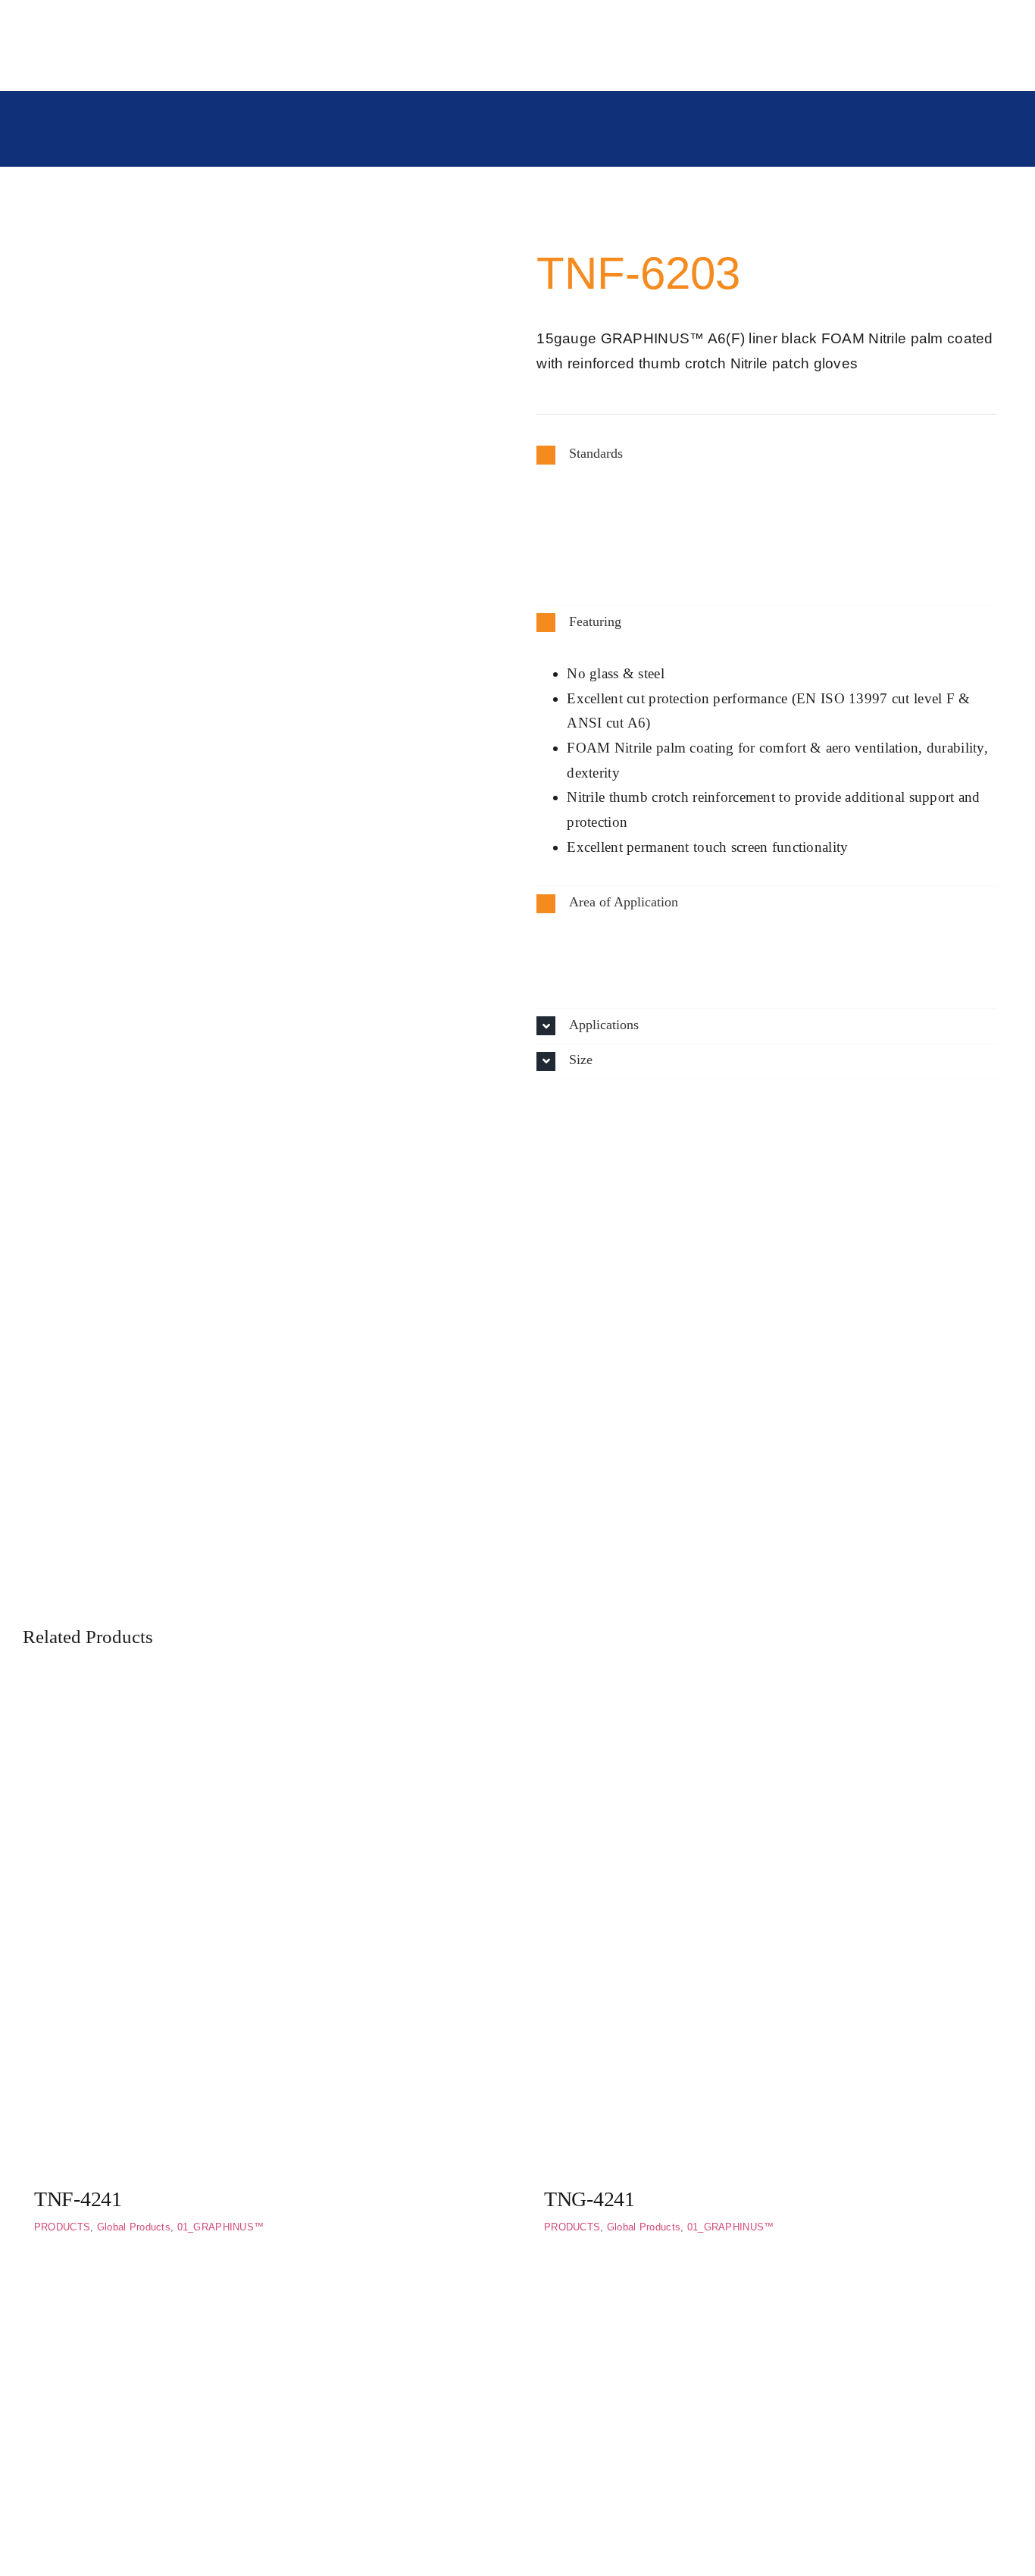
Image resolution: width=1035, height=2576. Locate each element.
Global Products (134, 2227)
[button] (767, 454)
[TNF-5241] (772, 2296)
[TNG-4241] (772, 1700)
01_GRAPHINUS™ (221, 2227)
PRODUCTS (62, 2227)
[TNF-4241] (263, 1700)
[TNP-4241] (263, 2296)
